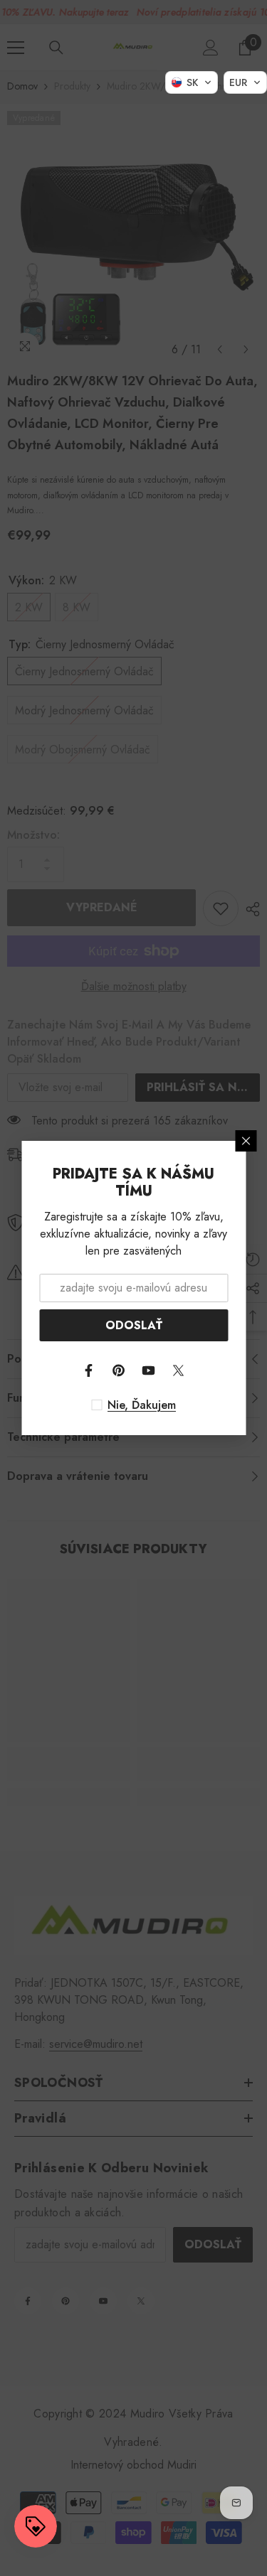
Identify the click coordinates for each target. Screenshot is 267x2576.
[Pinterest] (119, 1370)
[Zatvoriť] (246, 1141)
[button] (192, 82)
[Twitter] (179, 1370)
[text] (133, 1405)
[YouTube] (149, 1370)
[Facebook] (89, 1370)
